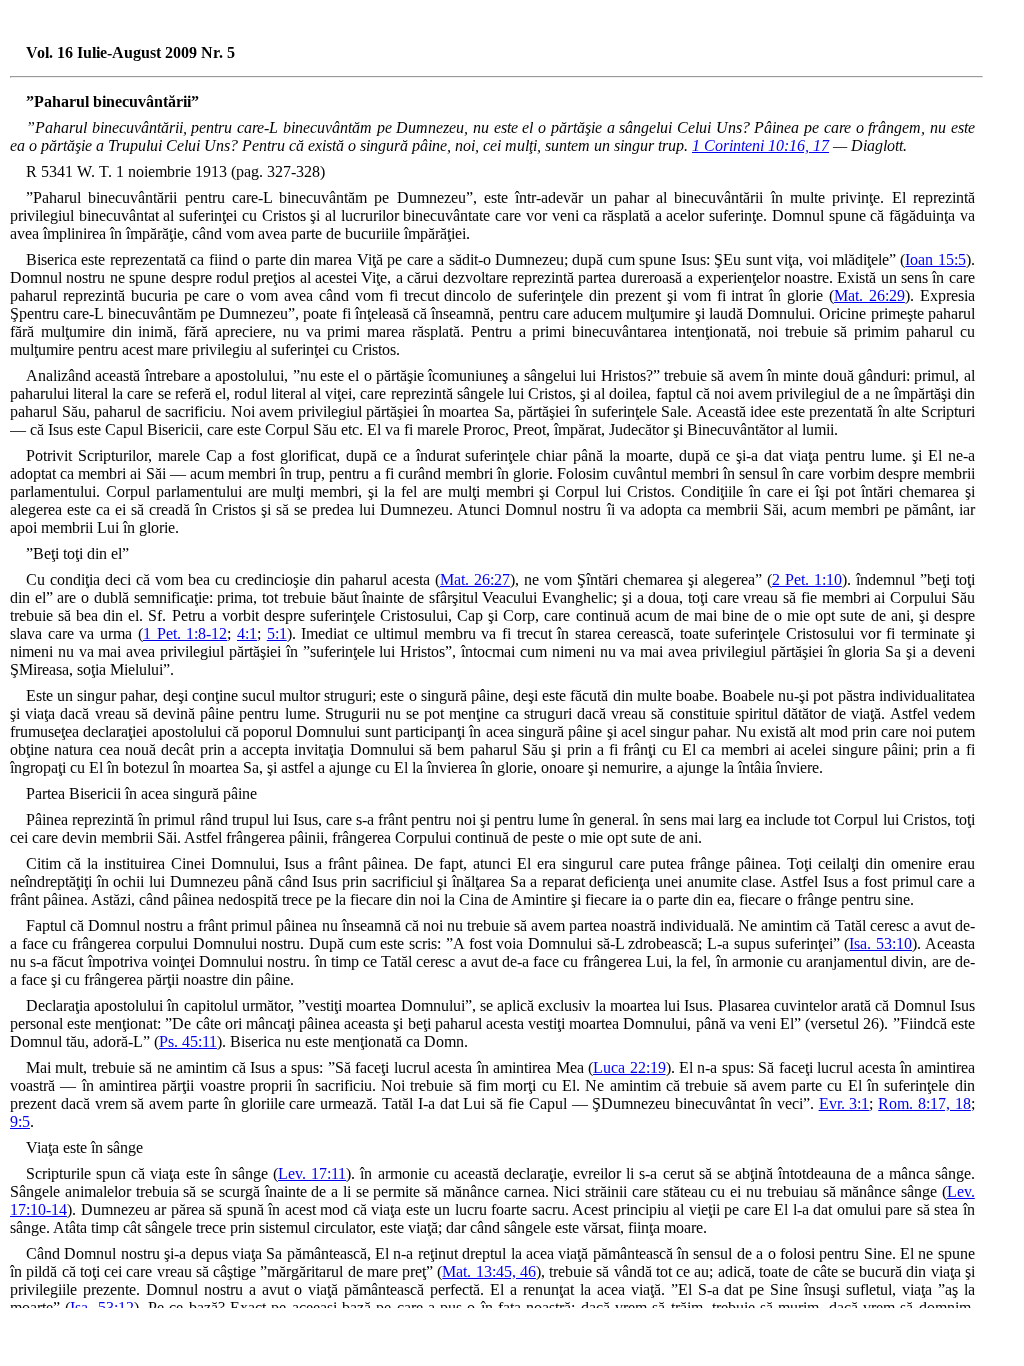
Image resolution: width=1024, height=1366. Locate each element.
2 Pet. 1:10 (807, 579)
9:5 (20, 1121)
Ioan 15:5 (935, 259)
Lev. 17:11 (312, 1173)
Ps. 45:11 (188, 1041)
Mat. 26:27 (475, 579)
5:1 (277, 633)
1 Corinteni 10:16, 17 (760, 145)
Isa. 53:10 (880, 943)
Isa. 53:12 (101, 1307)
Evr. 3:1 (844, 1103)
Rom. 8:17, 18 (924, 1103)
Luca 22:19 (629, 1067)
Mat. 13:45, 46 (489, 1271)
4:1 (247, 633)
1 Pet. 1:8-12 (185, 633)
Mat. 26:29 (869, 295)
